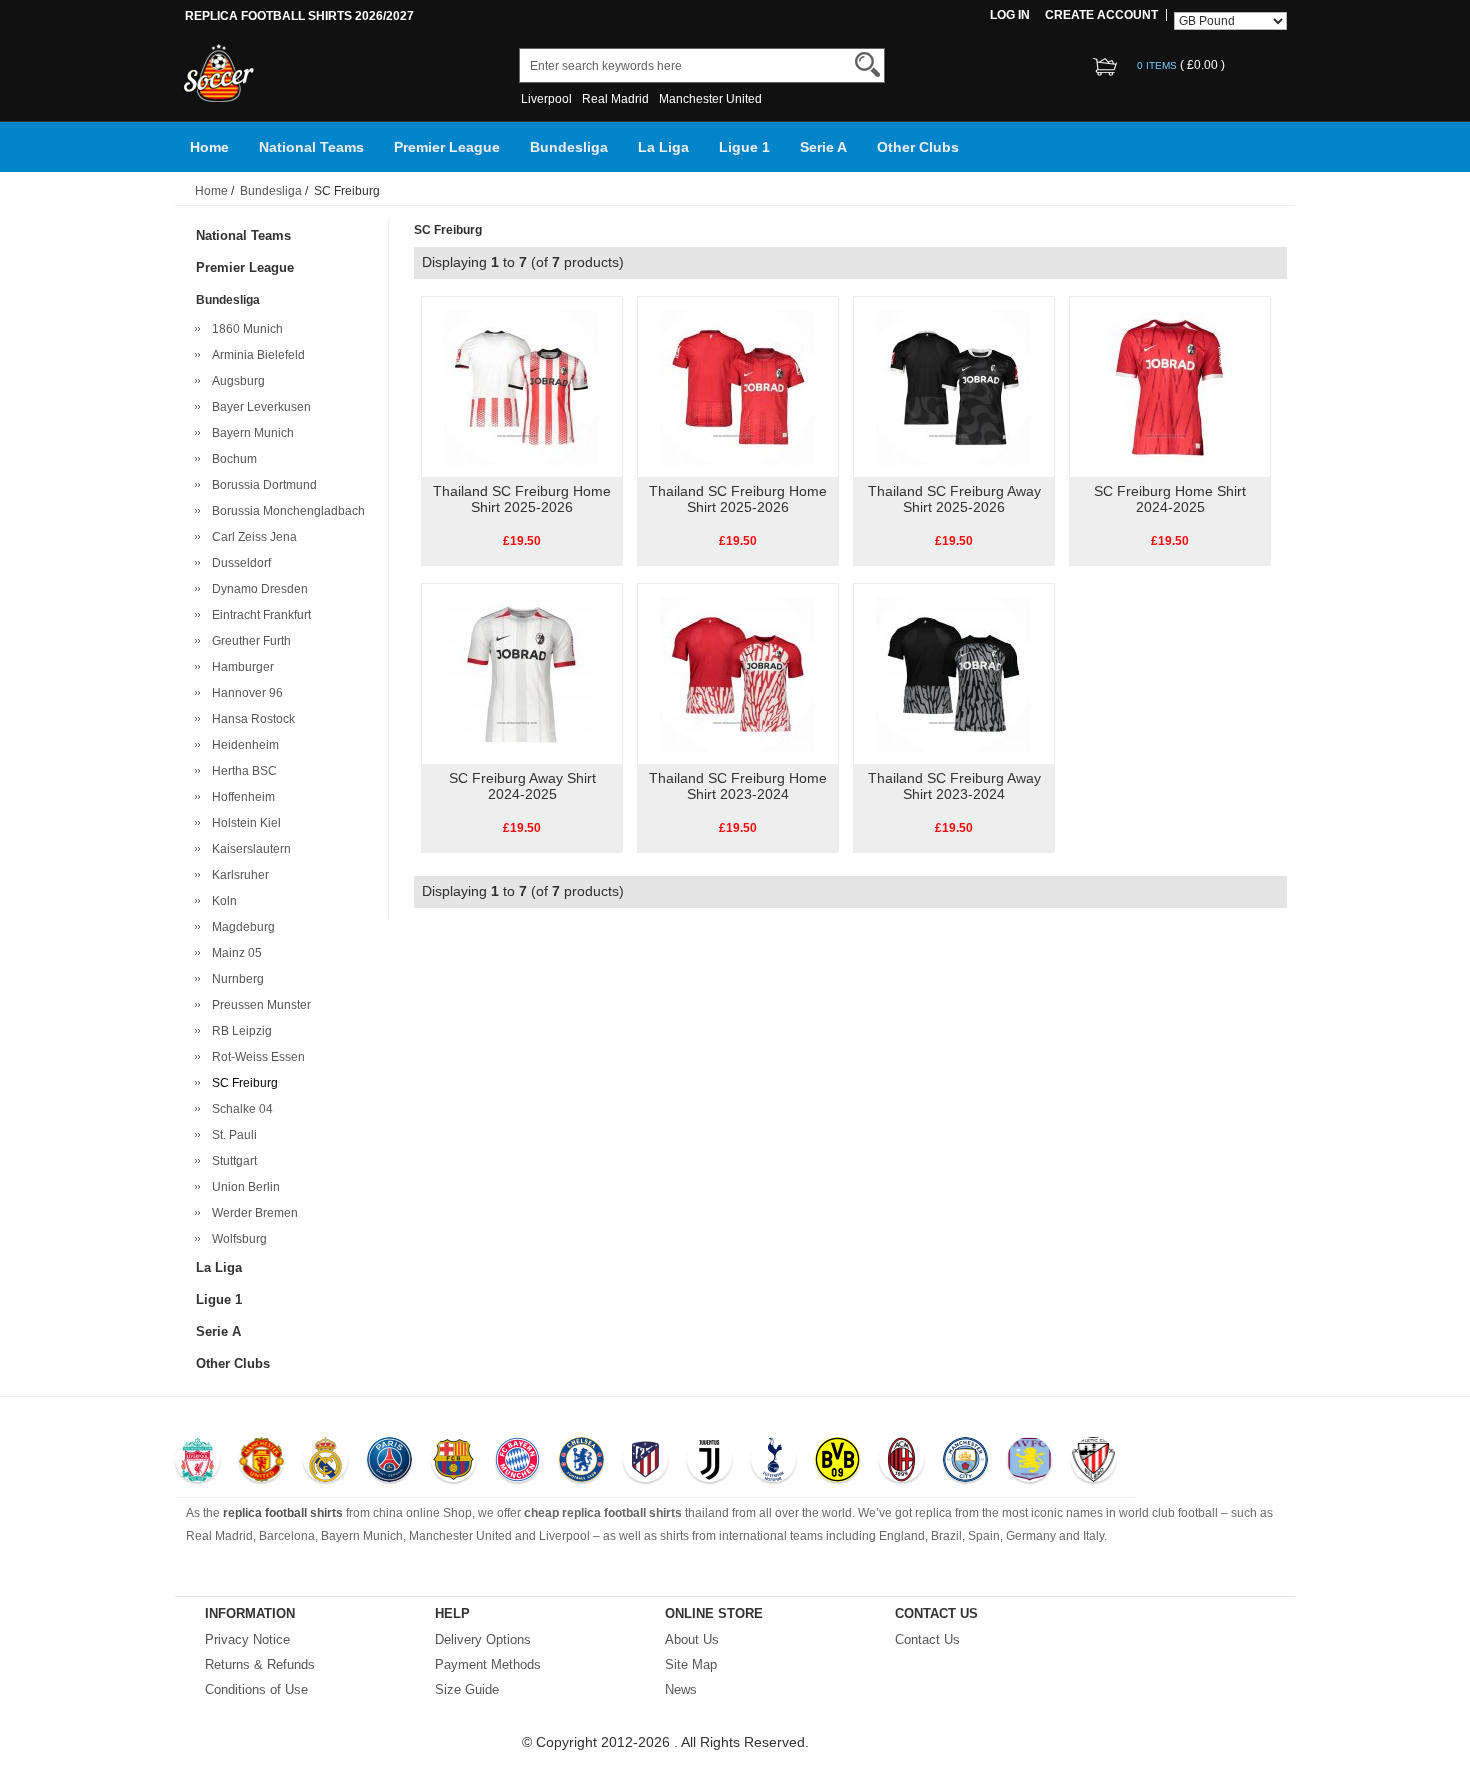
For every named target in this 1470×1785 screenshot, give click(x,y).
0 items (1158, 65)
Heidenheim (242, 745)
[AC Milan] (901, 1462)
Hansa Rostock (250, 719)
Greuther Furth (248, 641)
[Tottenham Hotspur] (773, 1462)
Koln (221, 901)
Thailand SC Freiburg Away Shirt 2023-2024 (954, 786)
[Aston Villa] (1029, 1462)
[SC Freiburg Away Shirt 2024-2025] (521, 673)
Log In (1010, 15)
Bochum (231, 459)
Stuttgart (231, 1161)
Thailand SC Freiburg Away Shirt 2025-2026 (954, 499)
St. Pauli (231, 1135)
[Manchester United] (261, 1462)
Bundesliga (569, 147)
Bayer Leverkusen (258, 407)
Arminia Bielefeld (255, 355)
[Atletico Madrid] (645, 1462)
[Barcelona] (453, 1462)
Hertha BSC (241, 771)
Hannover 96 (244, 693)
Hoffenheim (240, 797)
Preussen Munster (258, 1005)
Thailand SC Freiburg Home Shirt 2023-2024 (738, 786)
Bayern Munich (250, 433)
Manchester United (710, 99)
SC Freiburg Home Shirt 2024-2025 (1170, 499)
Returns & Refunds (260, 1664)
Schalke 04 (239, 1109)
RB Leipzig (239, 1031)
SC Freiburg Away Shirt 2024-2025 (522, 786)
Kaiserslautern (248, 849)
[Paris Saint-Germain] (389, 1462)
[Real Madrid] (325, 1462)
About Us (692, 1639)
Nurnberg (235, 979)
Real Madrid (615, 99)
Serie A (823, 147)
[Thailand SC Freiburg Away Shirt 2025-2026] (953, 386)
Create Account (1101, 15)
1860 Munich (244, 329)
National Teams (311, 147)
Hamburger (240, 667)
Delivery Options (483, 1639)
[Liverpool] (197, 1462)
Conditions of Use (256, 1689)
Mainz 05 (234, 953)
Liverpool (546, 99)
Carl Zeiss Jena (251, 537)
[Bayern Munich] (517, 1462)
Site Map (691, 1664)
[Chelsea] (581, 1462)
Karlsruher (237, 875)
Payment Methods (488, 1664)
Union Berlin (243, 1187)
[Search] (867, 64)
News (681, 1689)
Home (209, 147)
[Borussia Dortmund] (837, 1462)
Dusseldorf (238, 563)
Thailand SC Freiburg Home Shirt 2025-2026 (522, 499)
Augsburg (235, 381)
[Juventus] (709, 1462)
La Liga (663, 147)
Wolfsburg (236, 1239)
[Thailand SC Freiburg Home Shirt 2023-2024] (737, 673)
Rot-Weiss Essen (255, 1057)
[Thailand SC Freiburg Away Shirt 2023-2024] (953, 673)
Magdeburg (240, 927)
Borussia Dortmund (261, 485)
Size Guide (467, 1689)
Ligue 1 (744, 147)
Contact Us (927, 1639)
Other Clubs (918, 147)
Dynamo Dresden (257, 589)
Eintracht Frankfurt (258, 615)
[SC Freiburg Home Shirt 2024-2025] (1169, 386)
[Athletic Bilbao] (1093, 1462)
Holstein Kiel (243, 823)
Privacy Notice (247, 1639)
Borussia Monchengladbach (285, 511)
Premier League (447, 147)
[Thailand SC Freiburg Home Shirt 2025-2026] (521, 386)
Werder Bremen (252, 1213)
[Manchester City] (965, 1462)
